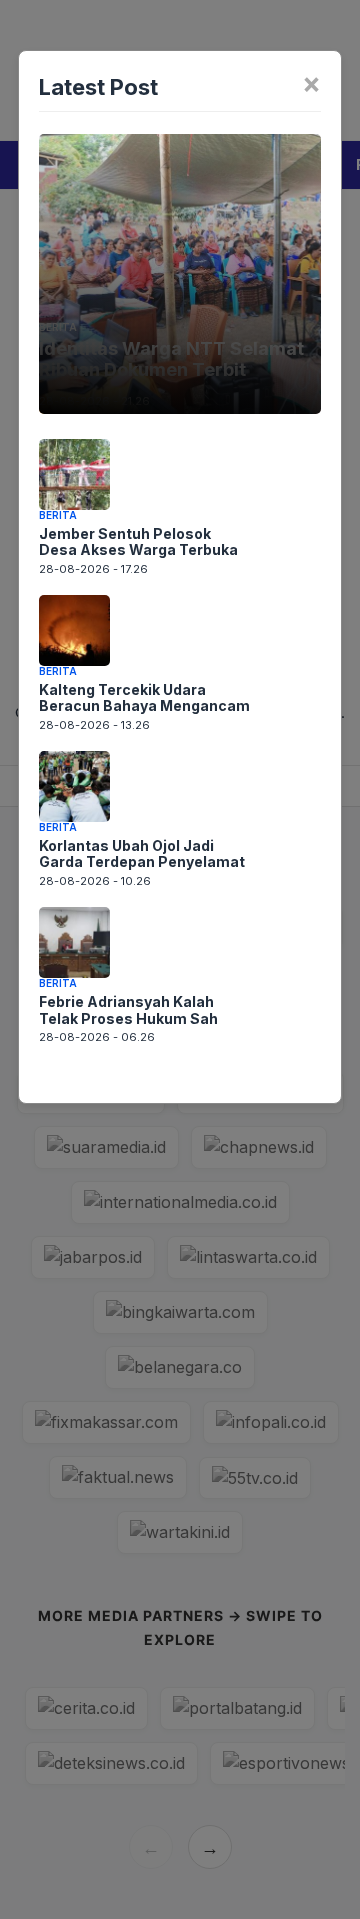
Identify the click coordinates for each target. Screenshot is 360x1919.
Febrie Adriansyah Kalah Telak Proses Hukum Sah (128, 1010)
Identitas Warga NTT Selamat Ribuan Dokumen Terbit (171, 359)
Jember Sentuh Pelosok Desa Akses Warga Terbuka (138, 542)
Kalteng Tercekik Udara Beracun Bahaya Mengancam (144, 698)
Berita (58, 327)
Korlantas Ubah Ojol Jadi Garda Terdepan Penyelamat (142, 854)
